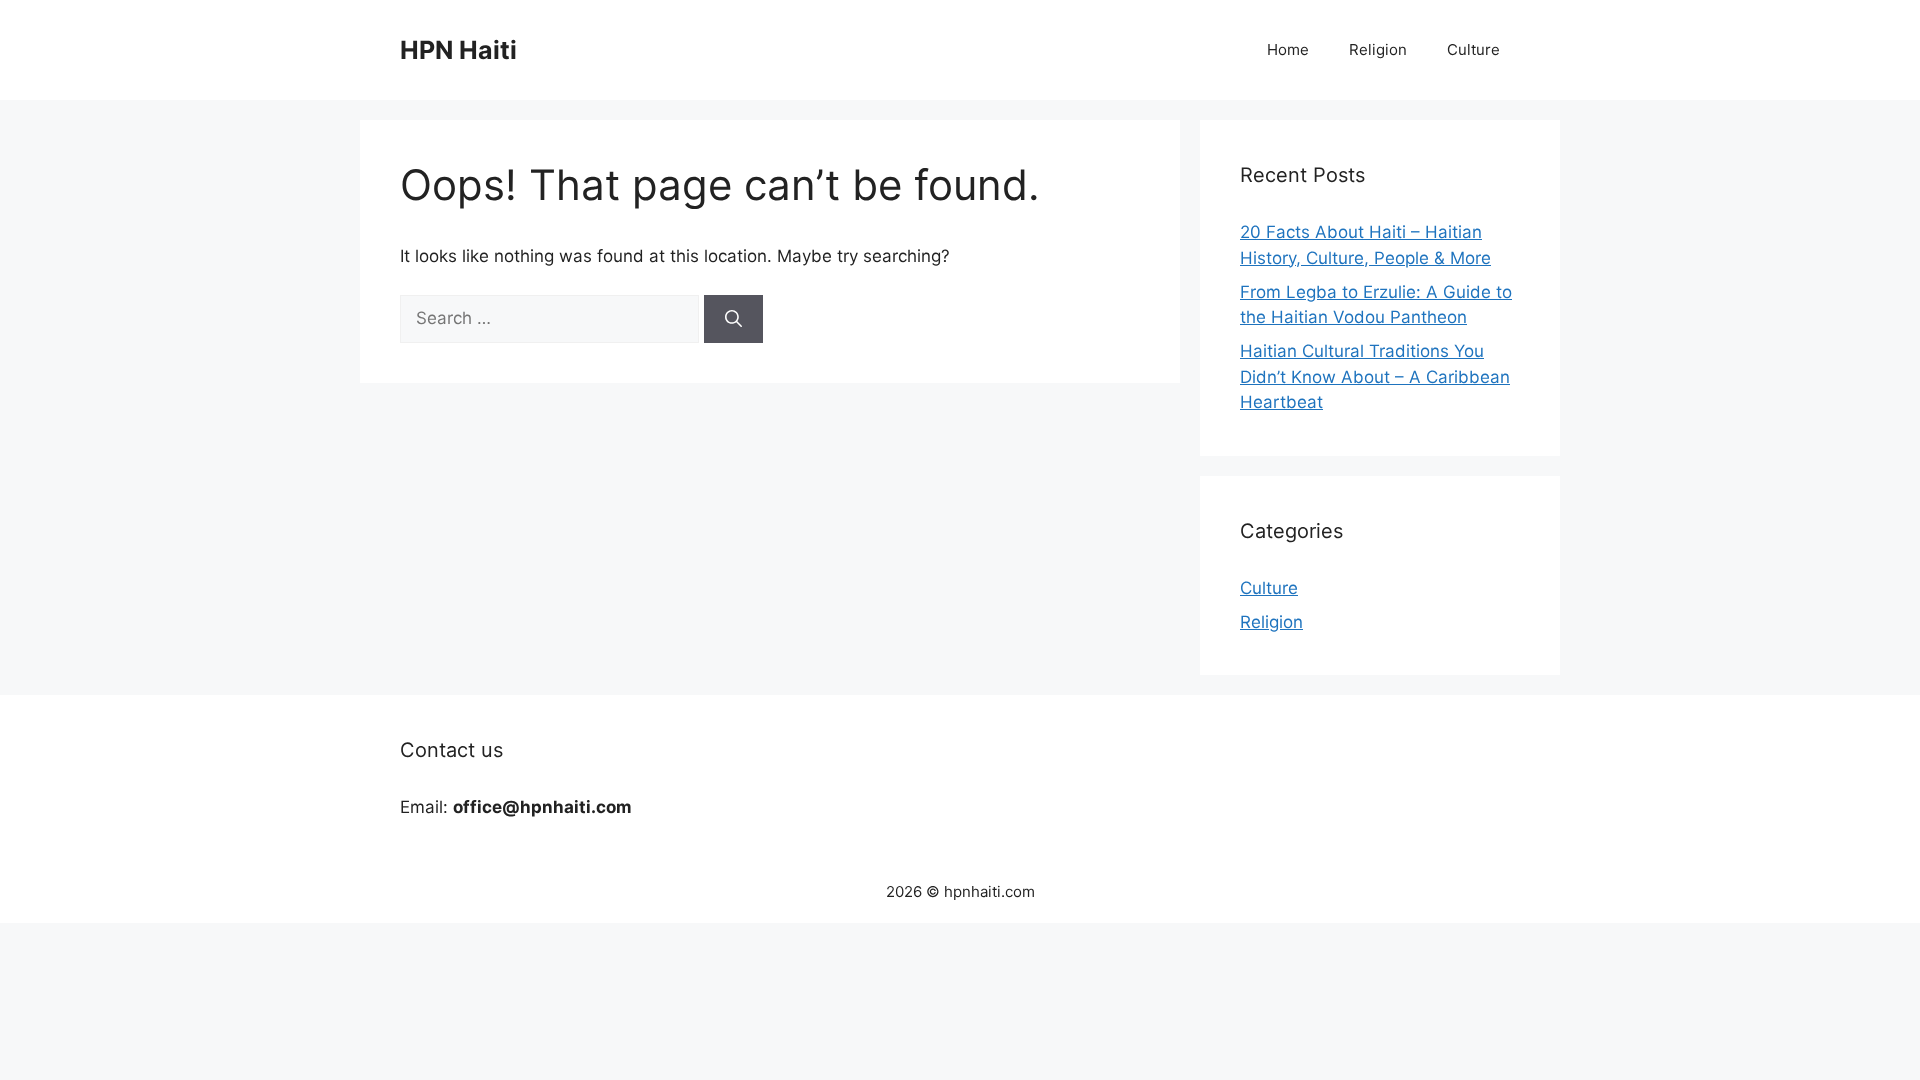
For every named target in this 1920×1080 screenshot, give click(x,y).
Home (1288, 49)
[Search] (733, 319)
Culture (1473, 49)
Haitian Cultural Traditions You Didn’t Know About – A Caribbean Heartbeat (1375, 376)
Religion (1378, 49)
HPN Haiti (458, 50)
